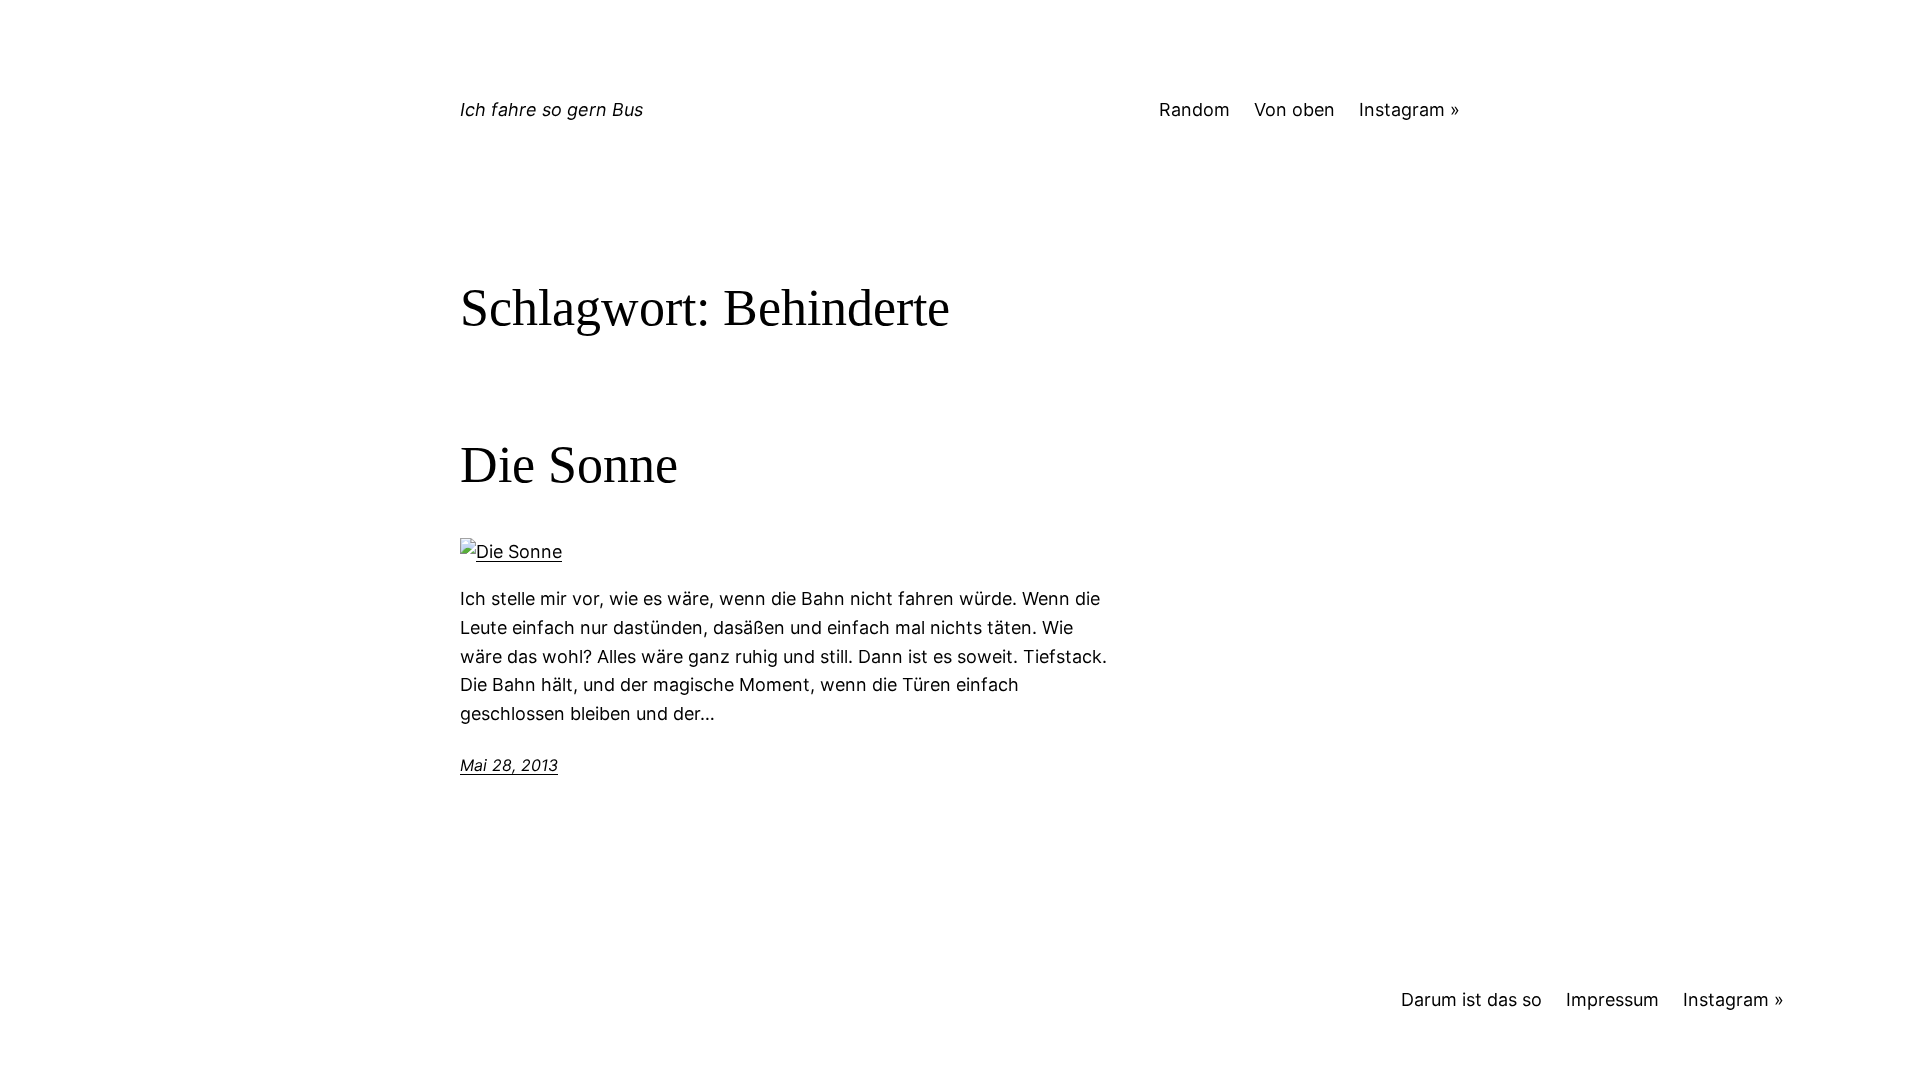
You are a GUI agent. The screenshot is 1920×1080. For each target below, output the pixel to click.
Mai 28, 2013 (509, 765)
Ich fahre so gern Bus (551, 109)
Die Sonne (569, 464)
